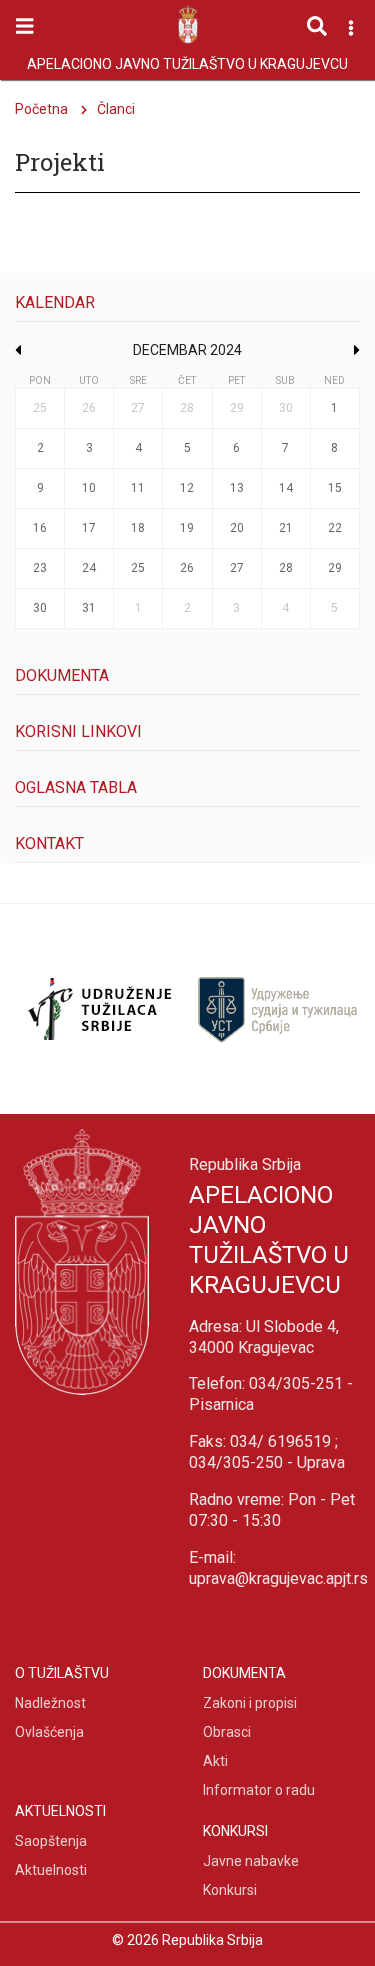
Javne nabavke (251, 1861)
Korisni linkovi (78, 731)
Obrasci (227, 1732)
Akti (215, 1761)
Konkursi (230, 1890)
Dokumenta (62, 675)
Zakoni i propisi (250, 1703)
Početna (41, 109)
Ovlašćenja (49, 1732)
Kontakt (49, 843)
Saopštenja (51, 1841)
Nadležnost (50, 1703)
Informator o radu (259, 1790)
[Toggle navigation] (25, 26)
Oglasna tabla (76, 787)
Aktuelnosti (51, 1870)
